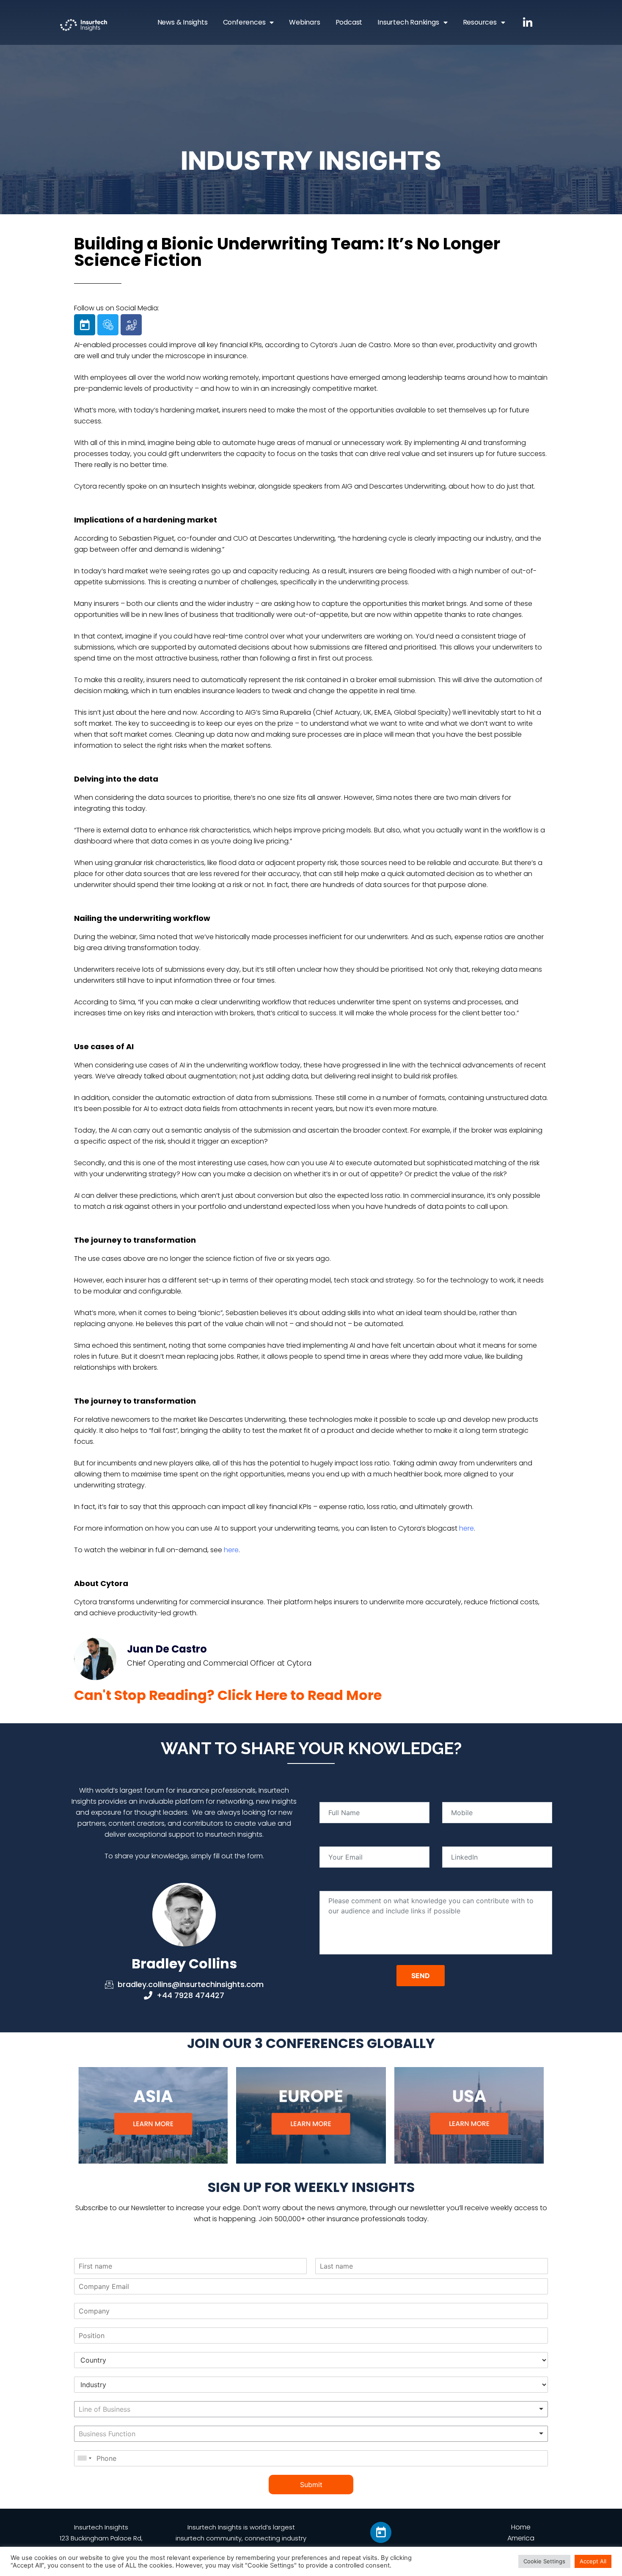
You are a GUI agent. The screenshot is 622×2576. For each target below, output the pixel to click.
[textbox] (132, 2409)
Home (521, 2527)
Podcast (349, 22)
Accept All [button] (593, 2561)
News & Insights (183, 22)
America (521, 2538)
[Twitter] (108, 325)
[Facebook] (131, 325)
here (466, 1528)
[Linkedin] (85, 325)
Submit (311, 2485)
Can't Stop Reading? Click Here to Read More (228, 1695)
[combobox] (311, 2409)
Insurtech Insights (101, 2527)
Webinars (304, 22)
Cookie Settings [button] (544, 2561)
